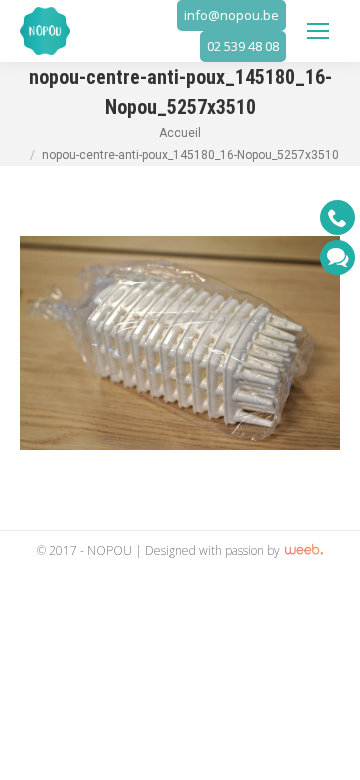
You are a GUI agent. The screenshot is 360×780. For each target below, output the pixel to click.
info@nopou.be (231, 15)
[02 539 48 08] (337, 217)
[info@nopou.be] (337, 257)
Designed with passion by (214, 550)
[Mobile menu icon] (318, 31)
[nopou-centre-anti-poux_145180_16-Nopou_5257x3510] (180, 343)
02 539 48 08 (243, 46)
